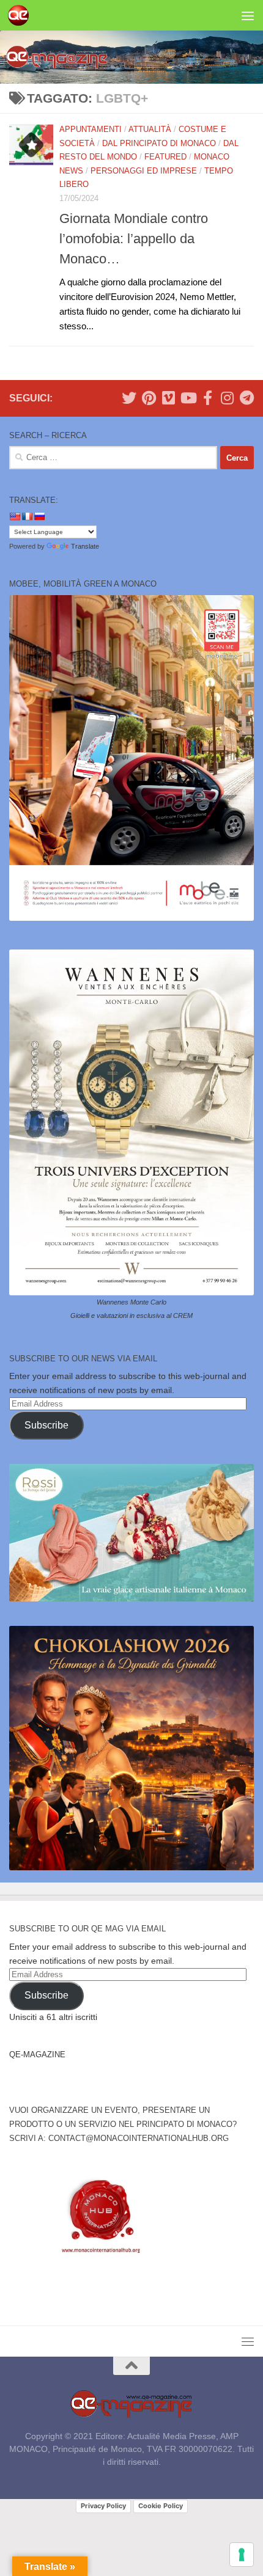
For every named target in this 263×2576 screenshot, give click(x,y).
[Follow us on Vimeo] (168, 398)
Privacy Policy (103, 2506)
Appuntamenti (91, 129)
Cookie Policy (161, 2506)
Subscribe (46, 1425)
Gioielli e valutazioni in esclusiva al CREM (131, 1315)
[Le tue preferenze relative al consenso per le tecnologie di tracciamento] (242, 2555)
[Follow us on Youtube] (188, 398)
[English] (15, 516)
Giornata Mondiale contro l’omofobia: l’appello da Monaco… (134, 239)
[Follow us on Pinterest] (149, 398)
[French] (27, 516)
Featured (165, 157)
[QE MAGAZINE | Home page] (22, 15)
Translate (85, 546)
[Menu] (248, 15)
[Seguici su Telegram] (246, 398)
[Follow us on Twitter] (129, 398)
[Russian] (39, 516)
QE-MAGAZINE (37, 2055)
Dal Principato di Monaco (159, 143)
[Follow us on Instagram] (227, 398)
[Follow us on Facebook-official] (207, 398)
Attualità (150, 129)
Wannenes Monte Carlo (131, 1302)
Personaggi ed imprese (144, 171)
